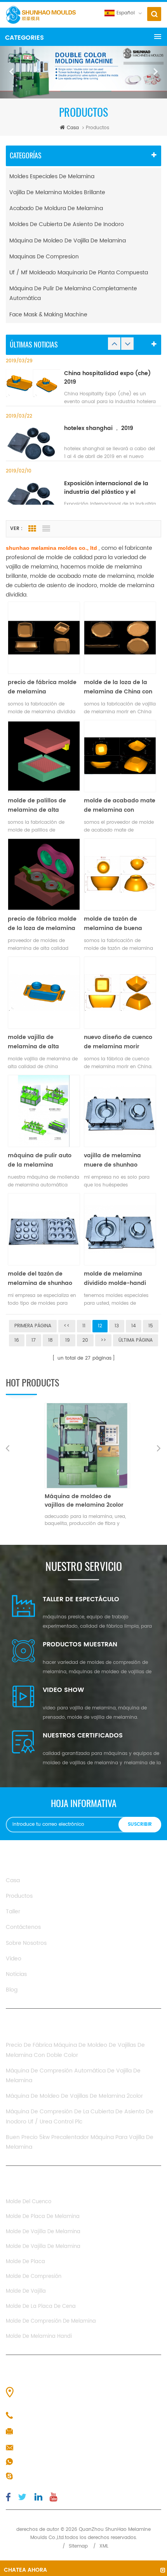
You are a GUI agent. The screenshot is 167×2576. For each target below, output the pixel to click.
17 (34, 1340)
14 (134, 1326)
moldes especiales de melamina (52, 176)
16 (17, 1340)
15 (151, 1326)
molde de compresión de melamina (51, 2321)
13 (117, 1326)
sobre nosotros (26, 1943)
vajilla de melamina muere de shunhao (112, 1160)
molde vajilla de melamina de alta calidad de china (33, 1042)
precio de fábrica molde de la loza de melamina (42, 924)
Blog (12, 1990)
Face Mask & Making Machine (48, 315)
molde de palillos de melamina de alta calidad (37, 805)
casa (73, 128)
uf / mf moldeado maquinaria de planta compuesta (79, 273)
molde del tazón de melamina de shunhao (40, 1278)
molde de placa (25, 2262)
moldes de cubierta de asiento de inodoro (67, 224)
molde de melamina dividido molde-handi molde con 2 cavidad (115, 1279)
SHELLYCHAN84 (37, 2476)
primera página (33, 1326)
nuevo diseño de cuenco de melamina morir (118, 1042)
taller (13, 1912)
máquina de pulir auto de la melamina (40, 1160)
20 (85, 1340)
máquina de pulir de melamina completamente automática (73, 293)
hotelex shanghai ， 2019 (99, 428)
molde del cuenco (29, 2202)
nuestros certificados (83, 1735)
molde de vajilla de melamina (43, 2232)
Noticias (16, 1974)
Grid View (32, 529)
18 (50, 1340)
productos (19, 1896)
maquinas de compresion (44, 257)
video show (63, 1690)
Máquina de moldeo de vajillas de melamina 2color (74, 2096)
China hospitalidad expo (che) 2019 (107, 378)
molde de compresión (34, 2277)
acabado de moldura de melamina (56, 208)
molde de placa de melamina (43, 2217)
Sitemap (78, 2546)
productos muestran (80, 1644)
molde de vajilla (26, 2291)
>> (103, 1340)
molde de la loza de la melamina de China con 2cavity (118, 687)
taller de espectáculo (81, 1599)
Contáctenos (23, 1927)
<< (67, 1326)
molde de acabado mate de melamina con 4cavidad (120, 805)
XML (104, 2546)
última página (136, 1340)
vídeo (14, 1959)
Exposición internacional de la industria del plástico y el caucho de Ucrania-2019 (106, 488)
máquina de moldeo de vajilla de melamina (68, 241)
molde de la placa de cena (41, 2307)
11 (84, 1326)
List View (46, 529)
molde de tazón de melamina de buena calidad (113, 924)
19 (68, 1340)
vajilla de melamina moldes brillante (57, 192)
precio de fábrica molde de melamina (42, 687)
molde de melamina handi (39, 2336)
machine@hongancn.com (52, 2448)
